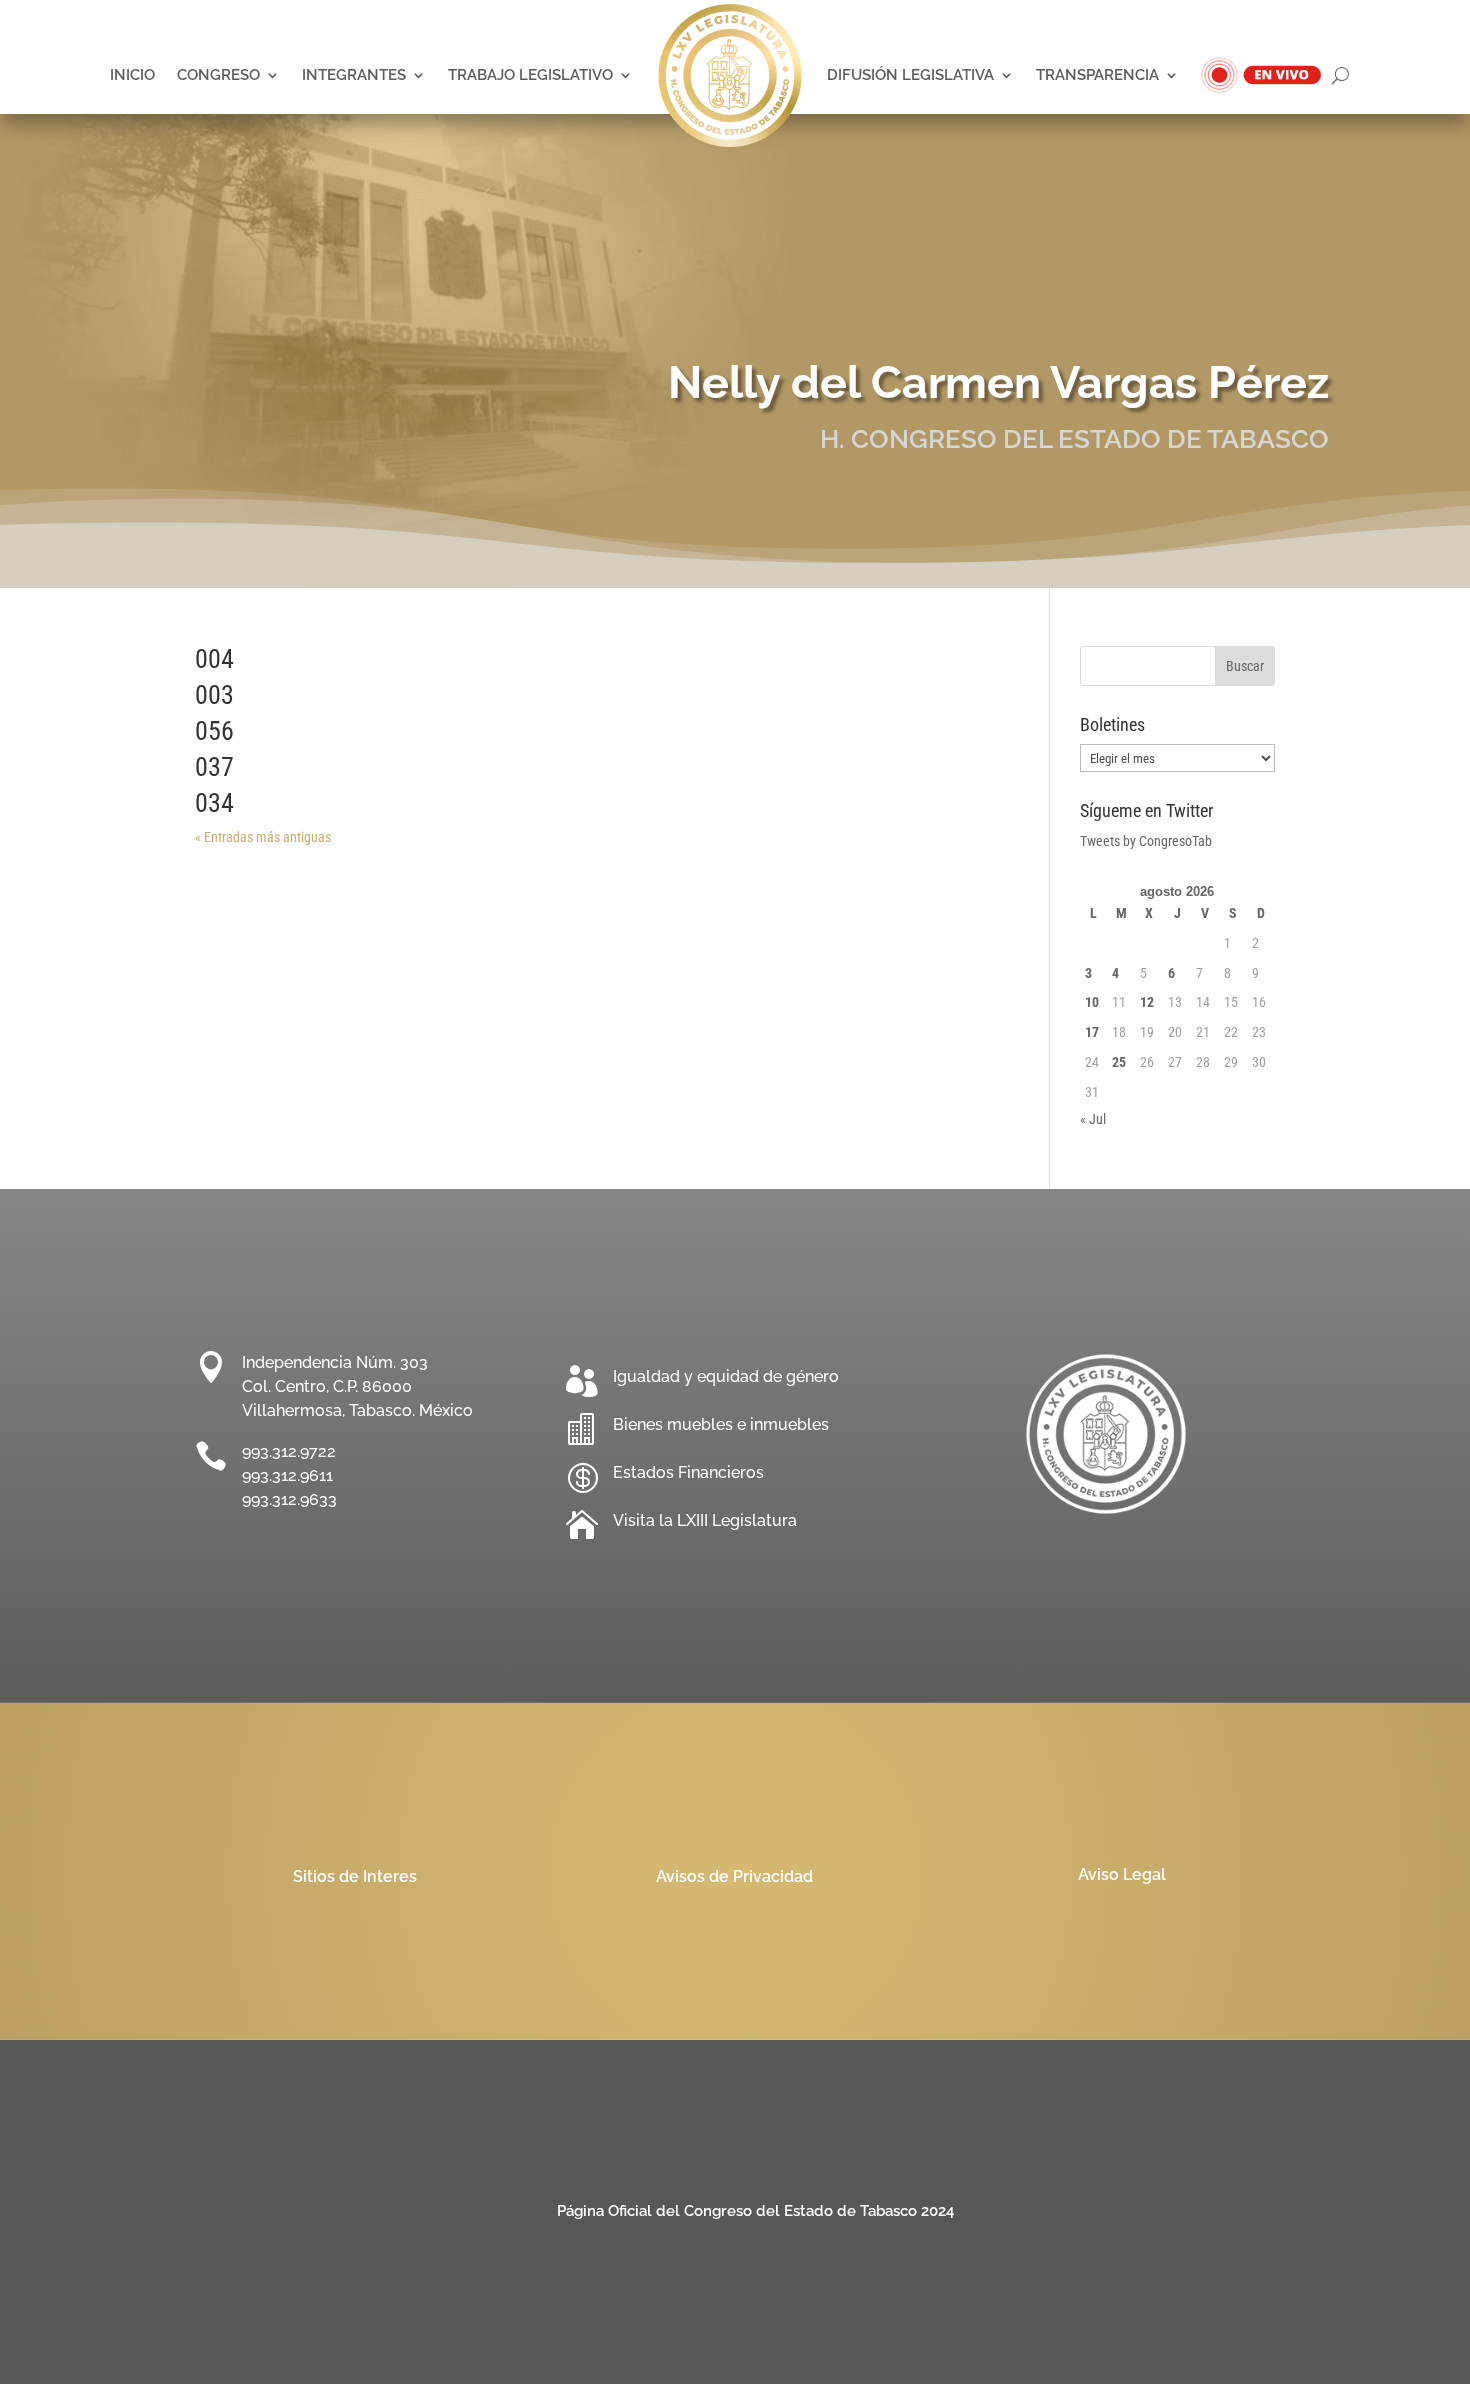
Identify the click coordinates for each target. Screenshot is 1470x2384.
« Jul (1093, 1119)
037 (214, 767)
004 (214, 659)
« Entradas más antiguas (263, 837)
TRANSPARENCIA (1097, 74)
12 (1147, 1002)
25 (1119, 1062)
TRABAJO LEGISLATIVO (530, 74)
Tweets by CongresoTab (1146, 841)
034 (214, 803)
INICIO (132, 74)
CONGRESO (218, 74)
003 (214, 695)
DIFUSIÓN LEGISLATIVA (910, 74)
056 (214, 731)
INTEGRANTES (354, 74)
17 (1092, 1032)
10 (1092, 1002)
